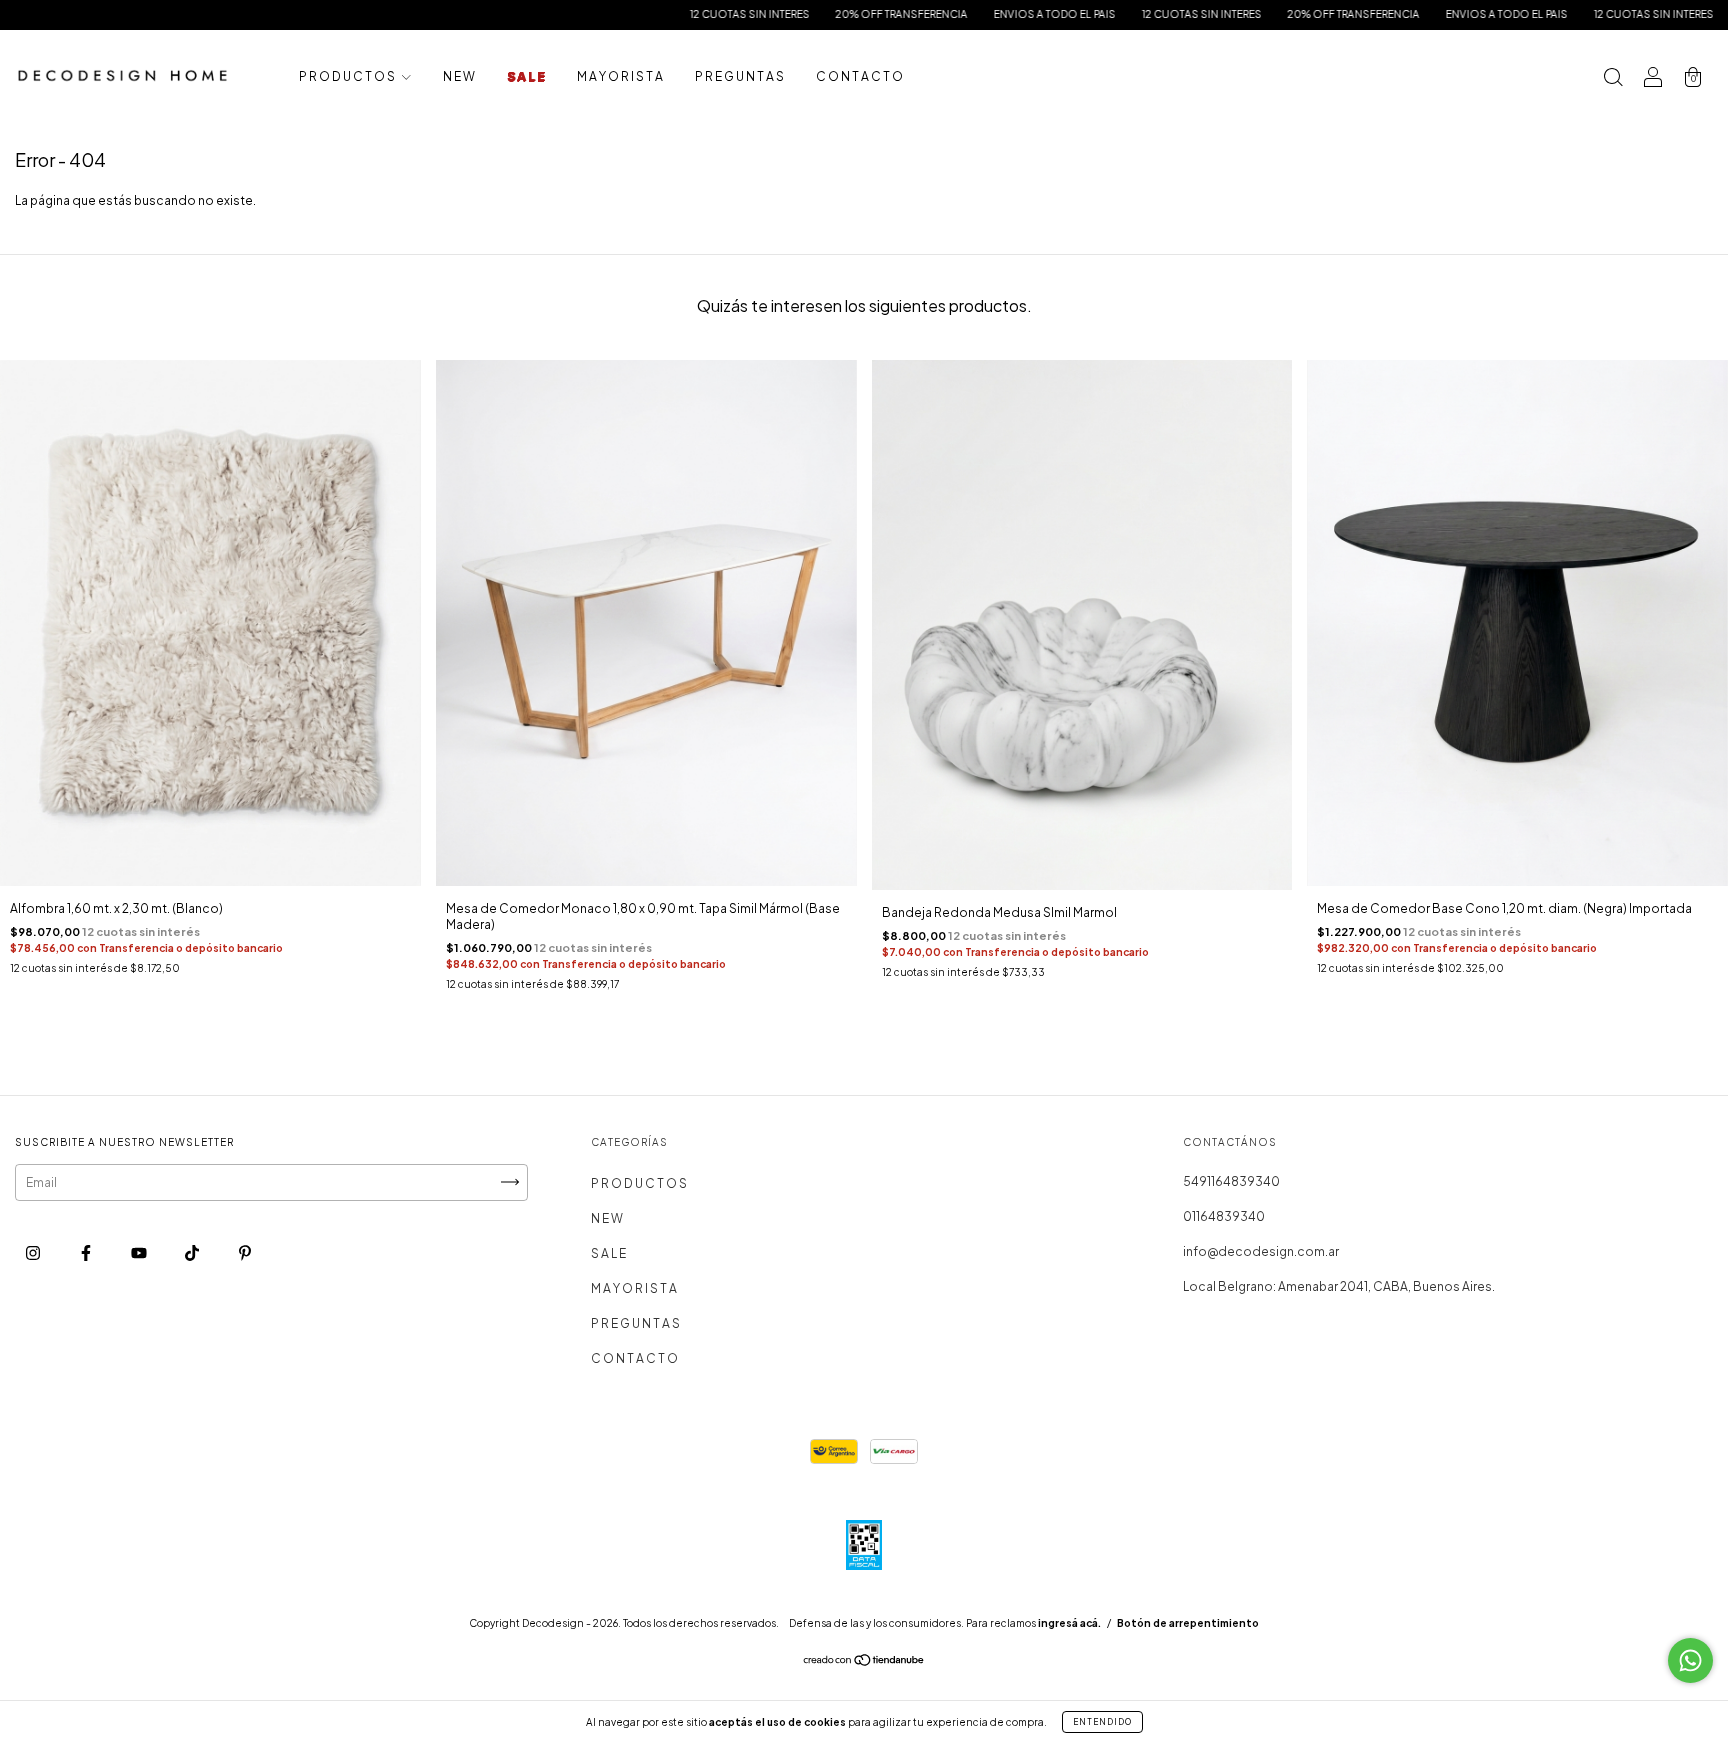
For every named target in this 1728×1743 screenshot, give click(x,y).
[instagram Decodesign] (34, 1252)
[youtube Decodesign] (140, 1252)
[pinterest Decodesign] (245, 1252)
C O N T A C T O (859, 76)
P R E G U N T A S (739, 76)
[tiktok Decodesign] (193, 1252)
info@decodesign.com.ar (1261, 1251)
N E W (459, 76)
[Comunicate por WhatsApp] (1690, 1660)
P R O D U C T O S (348, 76)
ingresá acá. (1069, 1623)
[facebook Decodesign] (87, 1252)
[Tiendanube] (864, 1662)
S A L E (526, 76)
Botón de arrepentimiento (1188, 1623)
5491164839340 (1231, 1181)
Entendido (1102, 1722)
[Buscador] (1613, 79)
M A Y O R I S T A (620, 76)
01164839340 (1224, 1216)
